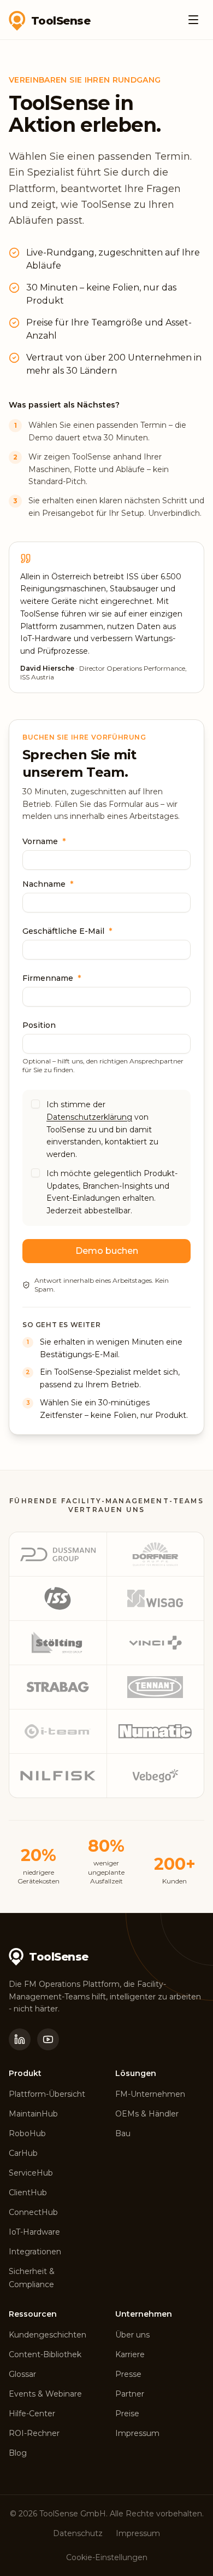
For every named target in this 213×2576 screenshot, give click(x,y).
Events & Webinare (45, 2394)
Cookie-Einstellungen (107, 2557)
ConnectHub (33, 2212)
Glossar (22, 2374)
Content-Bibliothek (45, 2354)
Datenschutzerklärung (89, 1117)
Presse (128, 2374)
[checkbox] (35, 1104)
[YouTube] (48, 2039)
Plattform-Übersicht (47, 2094)
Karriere (130, 2354)
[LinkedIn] (20, 2039)
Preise (127, 2414)
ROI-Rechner (34, 2433)
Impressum (137, 2433)
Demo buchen (107, 1251)
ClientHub (28, 2193)
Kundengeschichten (48, 2335)
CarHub (23, 2153)
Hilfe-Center (32, 2414)
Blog (18, 2453)
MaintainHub (33, 2114)
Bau (123, 2133)
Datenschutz (78, 2533)
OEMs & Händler (147, 2114)
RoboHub (27, 2133)
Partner (130, 2394)
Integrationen (35, 2252)
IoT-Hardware (34, 2232)
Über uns (132, 2335)
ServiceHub (31, 2173)
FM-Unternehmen (150, 2094)
